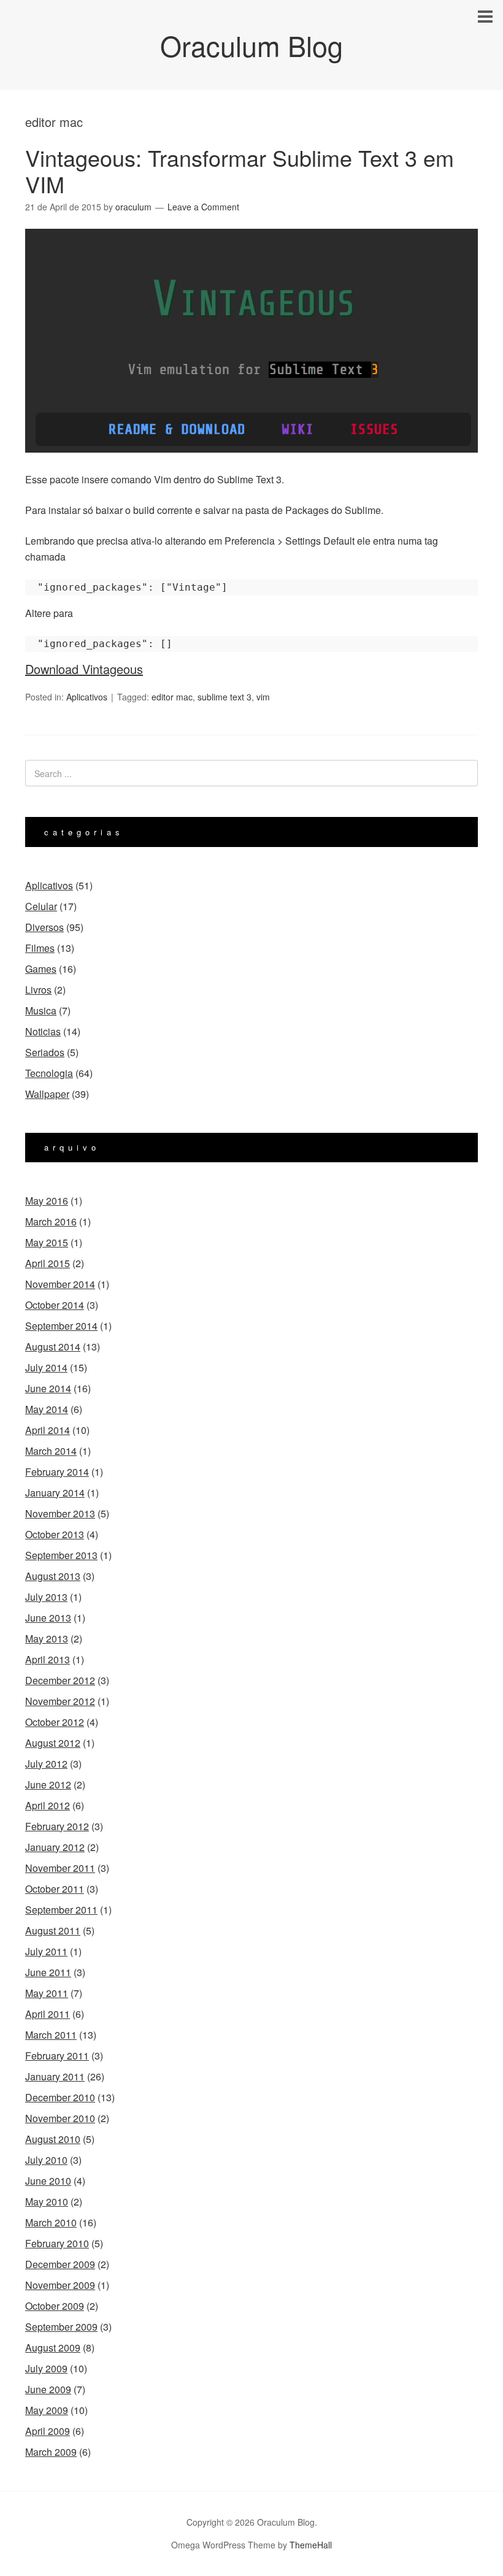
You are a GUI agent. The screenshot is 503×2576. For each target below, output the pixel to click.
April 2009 (48, 2431)
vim (263, 697)
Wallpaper (47, 1094)
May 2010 (47, 2202)
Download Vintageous (84, 669)
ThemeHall (311, 2545)
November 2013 (60, 1513)
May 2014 (47, 1409)
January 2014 (55, 1493)
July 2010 (46, 2160)
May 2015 (47, 1242)
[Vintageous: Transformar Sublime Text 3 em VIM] (251, 463)
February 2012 (57, 1826)
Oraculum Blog (251, 45)
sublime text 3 (225, 697)
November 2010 (60, 2118)
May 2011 (47, 1993)
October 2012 (55, 1722)
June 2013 (48, 1618)
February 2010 (57, 2243)
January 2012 (55, 1847)
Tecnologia (49, 1073)
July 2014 (46, 1367)
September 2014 (61, 1326)
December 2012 (60, 1680)
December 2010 (60, 2097)
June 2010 (48, 2181)
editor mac (172, 697)
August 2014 (53, 1347)
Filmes (40, 948)
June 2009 (48, 2389)
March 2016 (51, 1221)
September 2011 (61, 1910)
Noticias (43, 1031)
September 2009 (61, 2327)
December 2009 (60, 2264)
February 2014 (57, 1472)
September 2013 (61, 1555)
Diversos (44, 927)
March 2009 (51, 2452)
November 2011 (60, 1868)
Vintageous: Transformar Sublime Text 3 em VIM (240, 171)
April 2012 (48, 1805)
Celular (41, 906)
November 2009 (60, 2285)
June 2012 (48, 1784)
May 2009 (47, 2410)
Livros (38, 990)
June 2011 (48, 1972)
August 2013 (53, 1576)
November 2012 (60, 1701)
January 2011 (55, 2076)
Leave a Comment (203, 207)
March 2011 (51, 2035)
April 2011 (48, 2014)
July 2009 (46, 2368)
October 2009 (55, 2306)
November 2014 (60, 1284)
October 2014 (55, 1305)
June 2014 (48, 1388)
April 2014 (48, 1430)
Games (41, 969)
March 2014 (51, 1451)
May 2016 (47, 1201)
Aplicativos (87, 697)
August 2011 (53, 1930)
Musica (41, 1010)
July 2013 (46, 1597)
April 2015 (48, 1263)
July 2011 (46, 1951)
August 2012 (53, 1743)
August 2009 (53, 2348)
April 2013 (48, 1659)
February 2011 (57, 2056)
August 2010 (53, 2139)
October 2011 (55, 1889)
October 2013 (55, 1534)
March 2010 (51, 2222)
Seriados (45, 1052)
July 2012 (46, 1764)
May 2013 (47, 1639)
